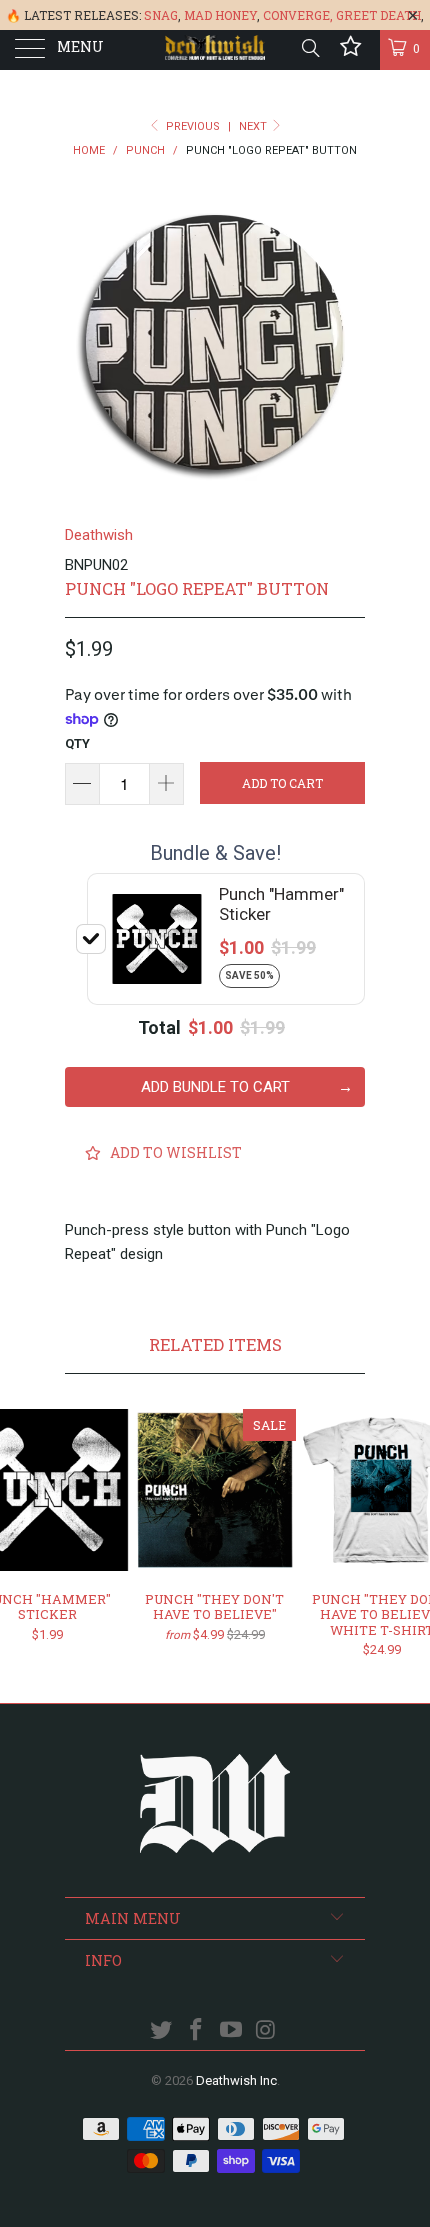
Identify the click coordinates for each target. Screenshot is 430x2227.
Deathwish (99, 535)
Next (254, 126)
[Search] (309, 48)
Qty (77, 743)
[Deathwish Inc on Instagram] (266, 2031)
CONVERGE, (298, 15)
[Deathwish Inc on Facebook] (197, 2031)
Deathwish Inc (236, 2080)
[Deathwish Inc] (215, 50)
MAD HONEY (220, 15)
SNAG (161, 15)
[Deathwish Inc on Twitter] (162, 2031)
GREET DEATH (378, 15)
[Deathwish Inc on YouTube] (232, 2031)
